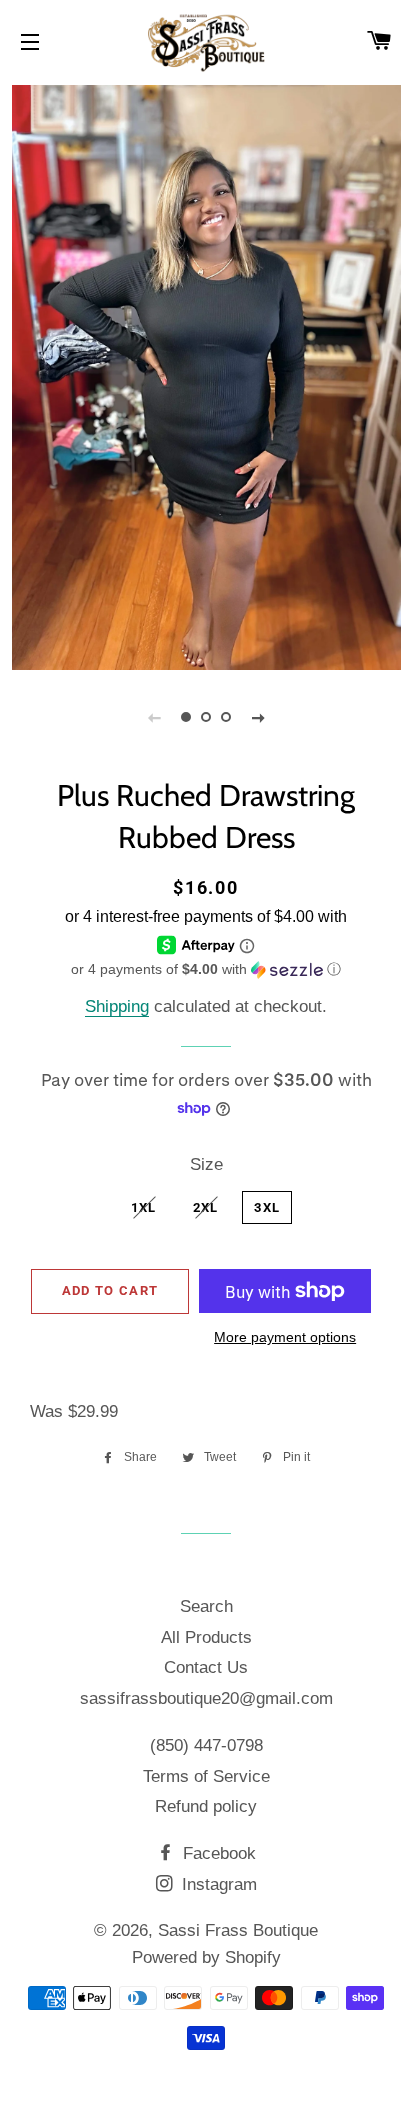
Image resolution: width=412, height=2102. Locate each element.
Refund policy (206, 1806)
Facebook (217, 1853)
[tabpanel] (206, 375)
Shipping (117, 1006)
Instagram (217, 1884)
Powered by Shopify (206, 1957)
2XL (206, 1207)
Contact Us (206, 1667)
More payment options (285, 1337)
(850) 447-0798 (206, 1745)
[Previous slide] (154, 717)
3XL (267, 1207)
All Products (206, 1637)
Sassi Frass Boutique (238, 1930)
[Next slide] (258, 717)
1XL (144, 1207)
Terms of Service (206, 1776)
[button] (206, 969)
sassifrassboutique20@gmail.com (206, 1698)
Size (206, 1164)
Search (206, 1606)
